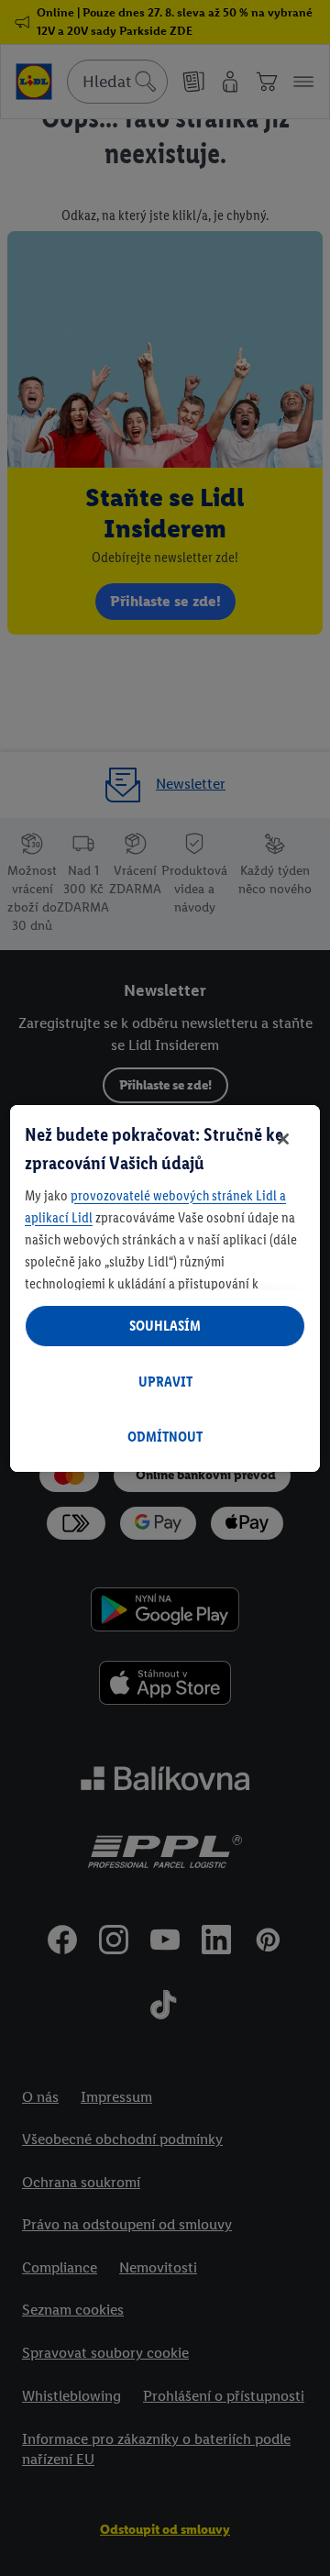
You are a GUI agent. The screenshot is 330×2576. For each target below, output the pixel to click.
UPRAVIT (165, 1382)
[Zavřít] (283, 1139)
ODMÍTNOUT (165, 1437)
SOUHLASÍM (165, 1326)
